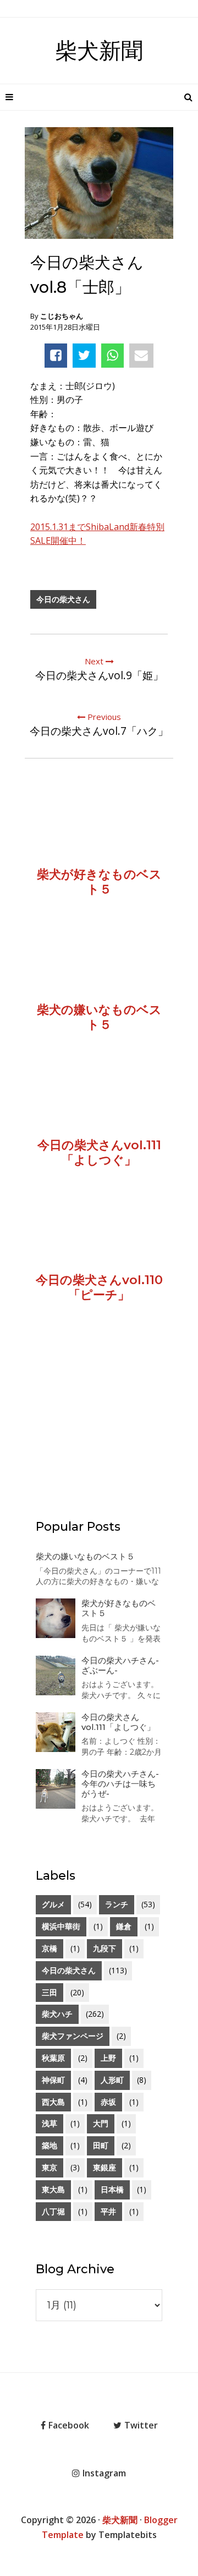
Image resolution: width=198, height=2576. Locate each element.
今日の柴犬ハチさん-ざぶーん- (120, 1665)
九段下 (105, 1948)
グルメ (53, 1904)
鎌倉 (124, 1926)
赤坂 (108, 2102)
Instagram (104, 2473)
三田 (50, 1992)
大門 (101, 2123)
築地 (50, 2145)
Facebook (69, 2425)
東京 (50, 2167)
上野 (108, 2058)
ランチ (117, 1904)
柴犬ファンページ (73, 2036)
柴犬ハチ (57, 2014)
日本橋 (112, 2189)
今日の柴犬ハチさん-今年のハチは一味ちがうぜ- (120, 1784)
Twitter (141, 2425)
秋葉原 (53, 2058)
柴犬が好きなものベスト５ (119, 1608)
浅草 (50, 2123)
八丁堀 (53, 2211)
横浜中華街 (61, 1926)
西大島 (53, 2102)
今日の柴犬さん (63, 599)
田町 (101, 2145)
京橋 (50, 1948)
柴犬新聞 (99, 50)
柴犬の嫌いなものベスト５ (85, 1556)
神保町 (53, 2080)
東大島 (53, 2189)
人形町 (112, 2080)
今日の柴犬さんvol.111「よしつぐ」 (118, 1722)
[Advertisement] (99, 1426)
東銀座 (105, 2167)
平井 (108, 2211)
